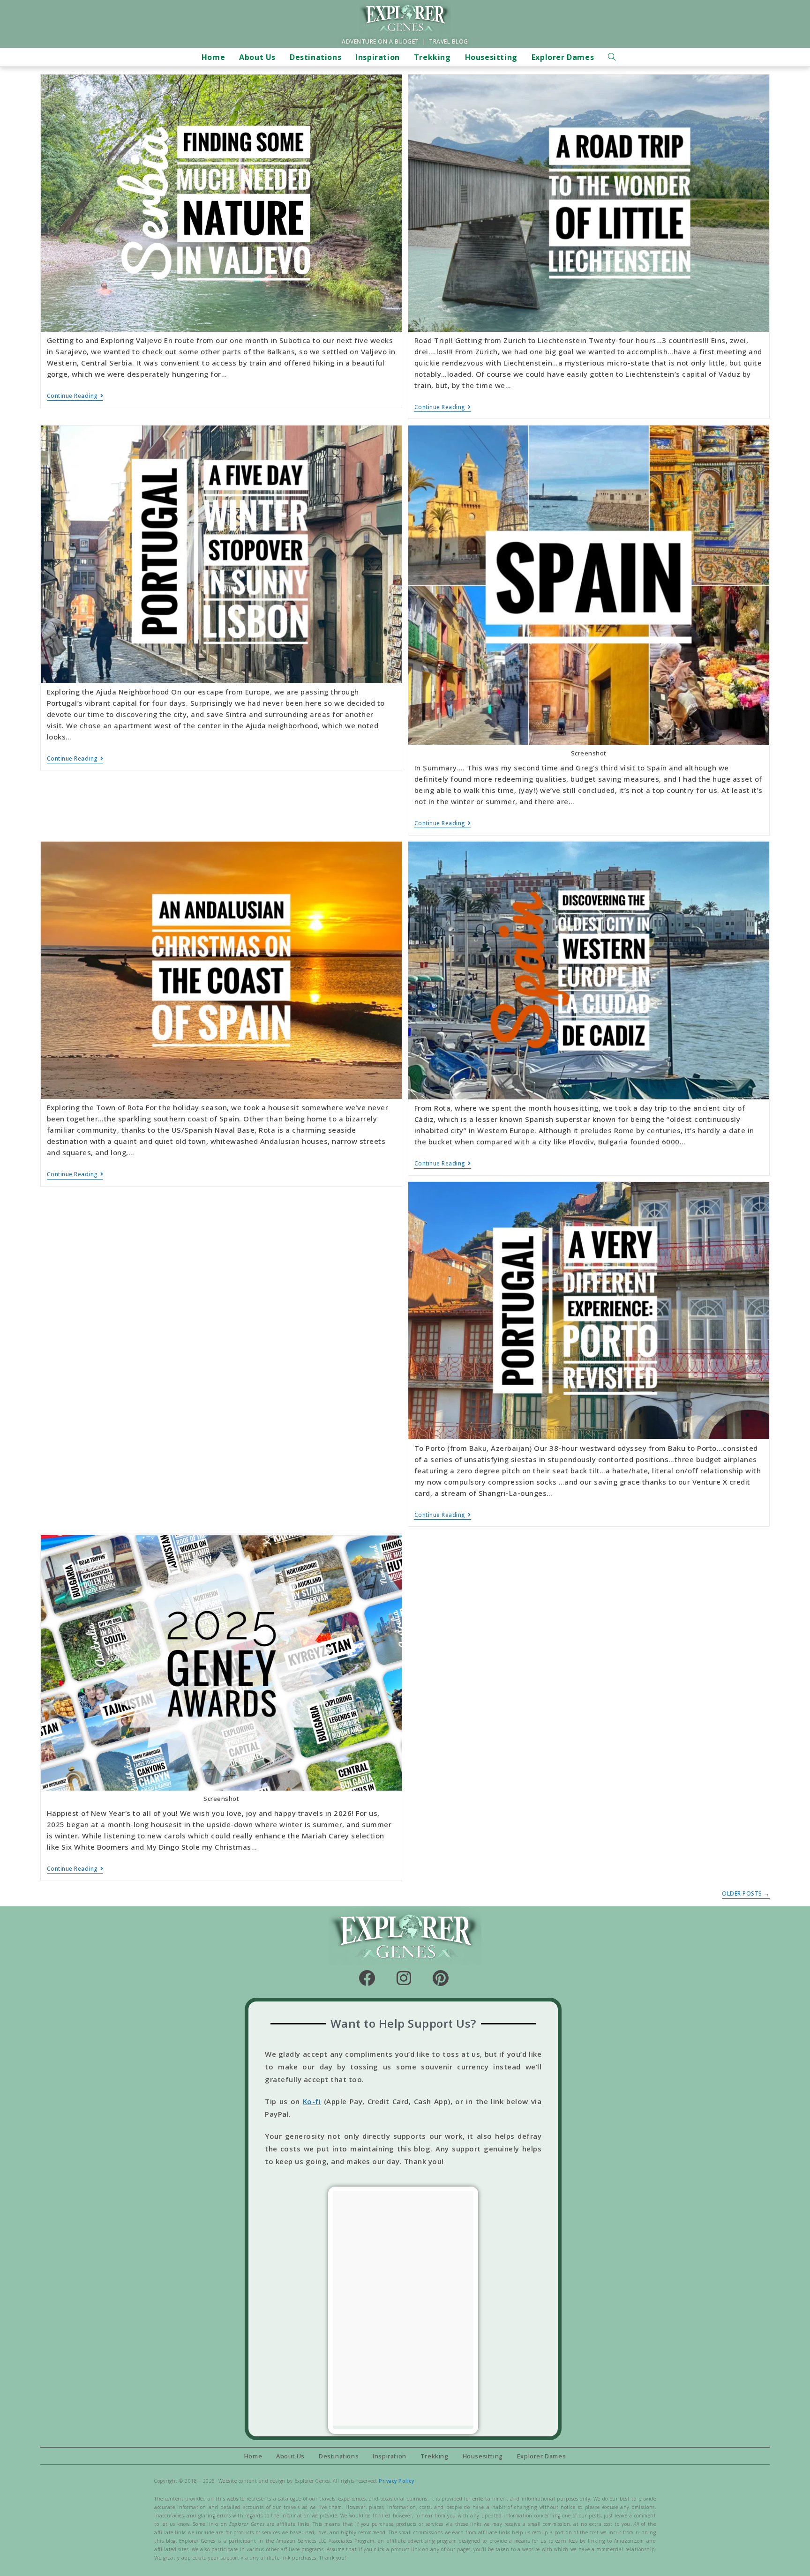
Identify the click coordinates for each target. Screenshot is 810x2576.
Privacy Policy (396, 2481)
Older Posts (746, 1894)
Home (253, 2456)
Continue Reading (75, 396)
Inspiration (390, 2456)
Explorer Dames (541, 2456)
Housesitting (483, 2456)
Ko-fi (312, 2101)
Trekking (435, 2456)
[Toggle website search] (612, 57)
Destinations (339, 2456)
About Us (290, 2456)
